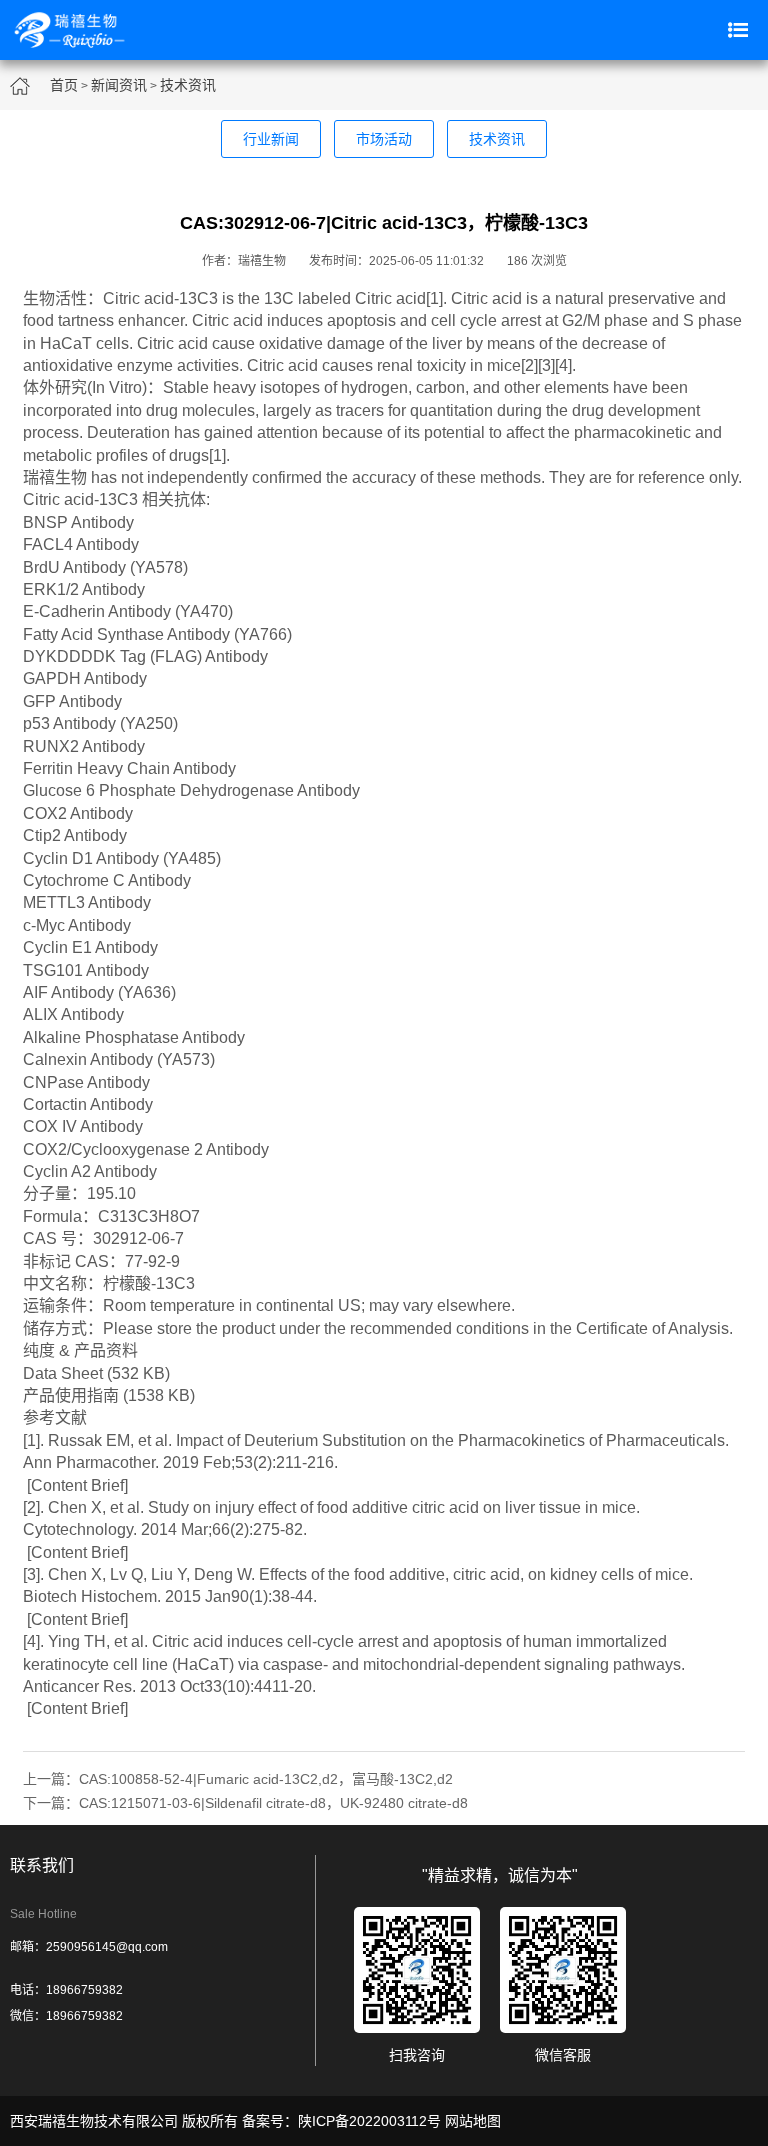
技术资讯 (188, 85)
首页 (64, 85)
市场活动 (384, 139)
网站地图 (473, 2121)
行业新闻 (271, 139)
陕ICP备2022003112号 (369, 2121)
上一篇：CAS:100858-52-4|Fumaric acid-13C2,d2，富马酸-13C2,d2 (238, 1779)
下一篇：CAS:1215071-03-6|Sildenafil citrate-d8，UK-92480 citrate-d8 (245, 1803)
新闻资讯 (119, 85)
